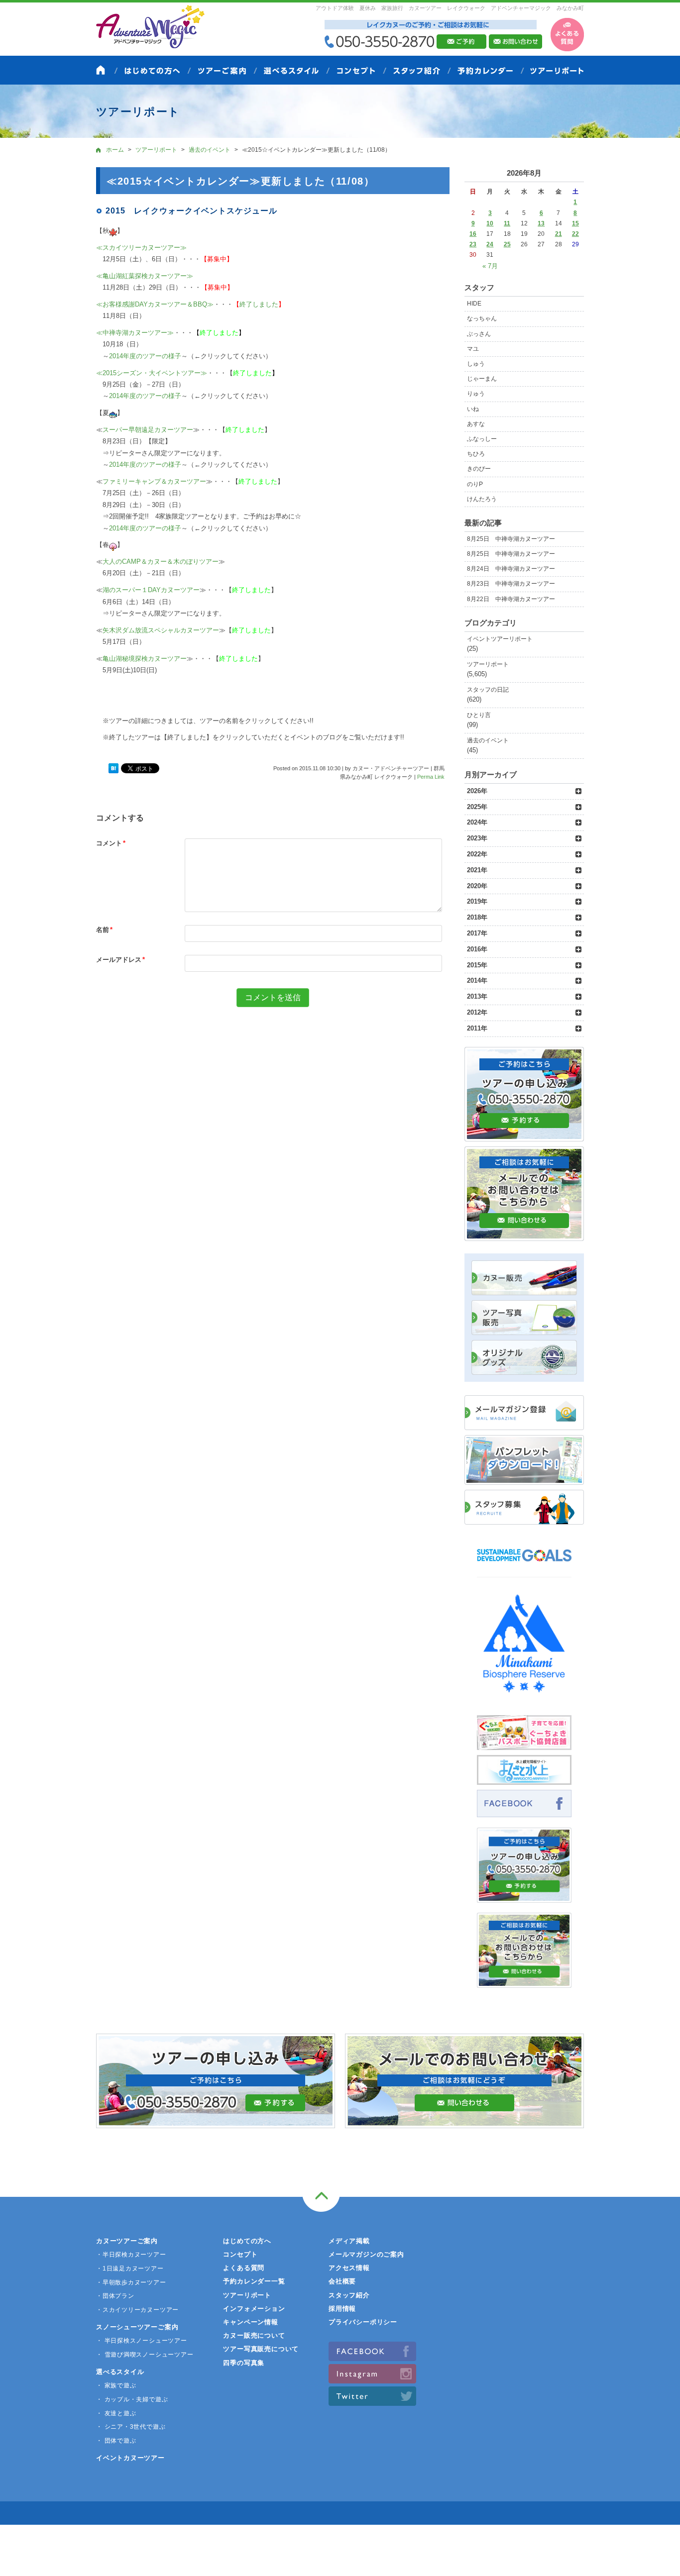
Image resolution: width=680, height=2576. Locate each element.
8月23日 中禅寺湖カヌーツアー (511, 584)
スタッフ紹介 (349, 2295)
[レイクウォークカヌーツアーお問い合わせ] (524, 1982)
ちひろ (476, 454)
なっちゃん (482, 318)
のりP (475, 484)
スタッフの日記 (488, 690)
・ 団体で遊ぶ (116, 2441)
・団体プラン (115, 2296)
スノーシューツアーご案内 (137, 2327)
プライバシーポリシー (363, 2322)
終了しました (259, 304)
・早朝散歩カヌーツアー (131, 2282)
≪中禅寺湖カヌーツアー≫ (135, 333)
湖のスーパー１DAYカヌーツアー (151, 590)
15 (575, 223)
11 (507, 223)
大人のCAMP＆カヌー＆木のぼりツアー (161, 562)
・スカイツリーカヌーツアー (137, 2310)
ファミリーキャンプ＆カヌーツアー (154, 481)
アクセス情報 (349, 2268)
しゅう (476, 364)
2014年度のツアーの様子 (145, 356)
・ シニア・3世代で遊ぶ (131, 2427)
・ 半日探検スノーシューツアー (142, 2341)
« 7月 (490, 266)
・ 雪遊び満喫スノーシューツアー (145, 2355)
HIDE (474, 304)
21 (559, 234)
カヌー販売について (254, 2335)
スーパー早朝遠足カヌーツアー (148, 430)
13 (541, 223)
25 (507, 244)
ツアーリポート (488, 664)
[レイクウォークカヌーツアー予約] (524, 1897)
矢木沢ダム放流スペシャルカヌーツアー (161, 630)
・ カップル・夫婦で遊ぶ (132, 2399)
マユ (473, 349)
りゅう (476, 394)
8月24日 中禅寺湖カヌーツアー (511, 569)
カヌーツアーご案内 (127, 2241)
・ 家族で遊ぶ (116, 2385)
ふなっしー (482, 439)
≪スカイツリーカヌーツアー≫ (141, 248)
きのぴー (479, 469)
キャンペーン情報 (250, 2322)
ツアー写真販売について (261, 2349)
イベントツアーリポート (500, 639)
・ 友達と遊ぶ (116, 2413)
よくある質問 (244, 2268)
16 (473, 234)
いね (473, 409)
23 (473, 244)
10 (490, 223)
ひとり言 (479, 715)
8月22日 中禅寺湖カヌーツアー (511, 599)
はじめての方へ (247, 2241)
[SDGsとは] (524, 1566)
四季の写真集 (244, 2363)
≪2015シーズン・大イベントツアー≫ (152, 373)
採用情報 (342, 2309)
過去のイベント (488, 740)
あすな (476, 424)
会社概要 (342, 2281)
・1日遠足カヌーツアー (130, 2268)
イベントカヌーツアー (130, 2458)
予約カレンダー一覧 (254, 2281)
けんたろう (482, 499)
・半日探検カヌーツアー (131, 2255)
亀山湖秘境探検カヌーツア (141, 659)
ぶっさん (479, 334)
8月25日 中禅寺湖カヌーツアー (511, 539)
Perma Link (431, 777)
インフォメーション (254, 2309)
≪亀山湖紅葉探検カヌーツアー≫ (145, 276)
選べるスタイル (120, 2372)
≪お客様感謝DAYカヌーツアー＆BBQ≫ (155, 304)
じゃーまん (482, 379)
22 (575, 234)
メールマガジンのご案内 (366, 2254)
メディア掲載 (349, 2241)
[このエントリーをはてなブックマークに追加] (113, 768)
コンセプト (240, 2254)
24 (490, 244)
